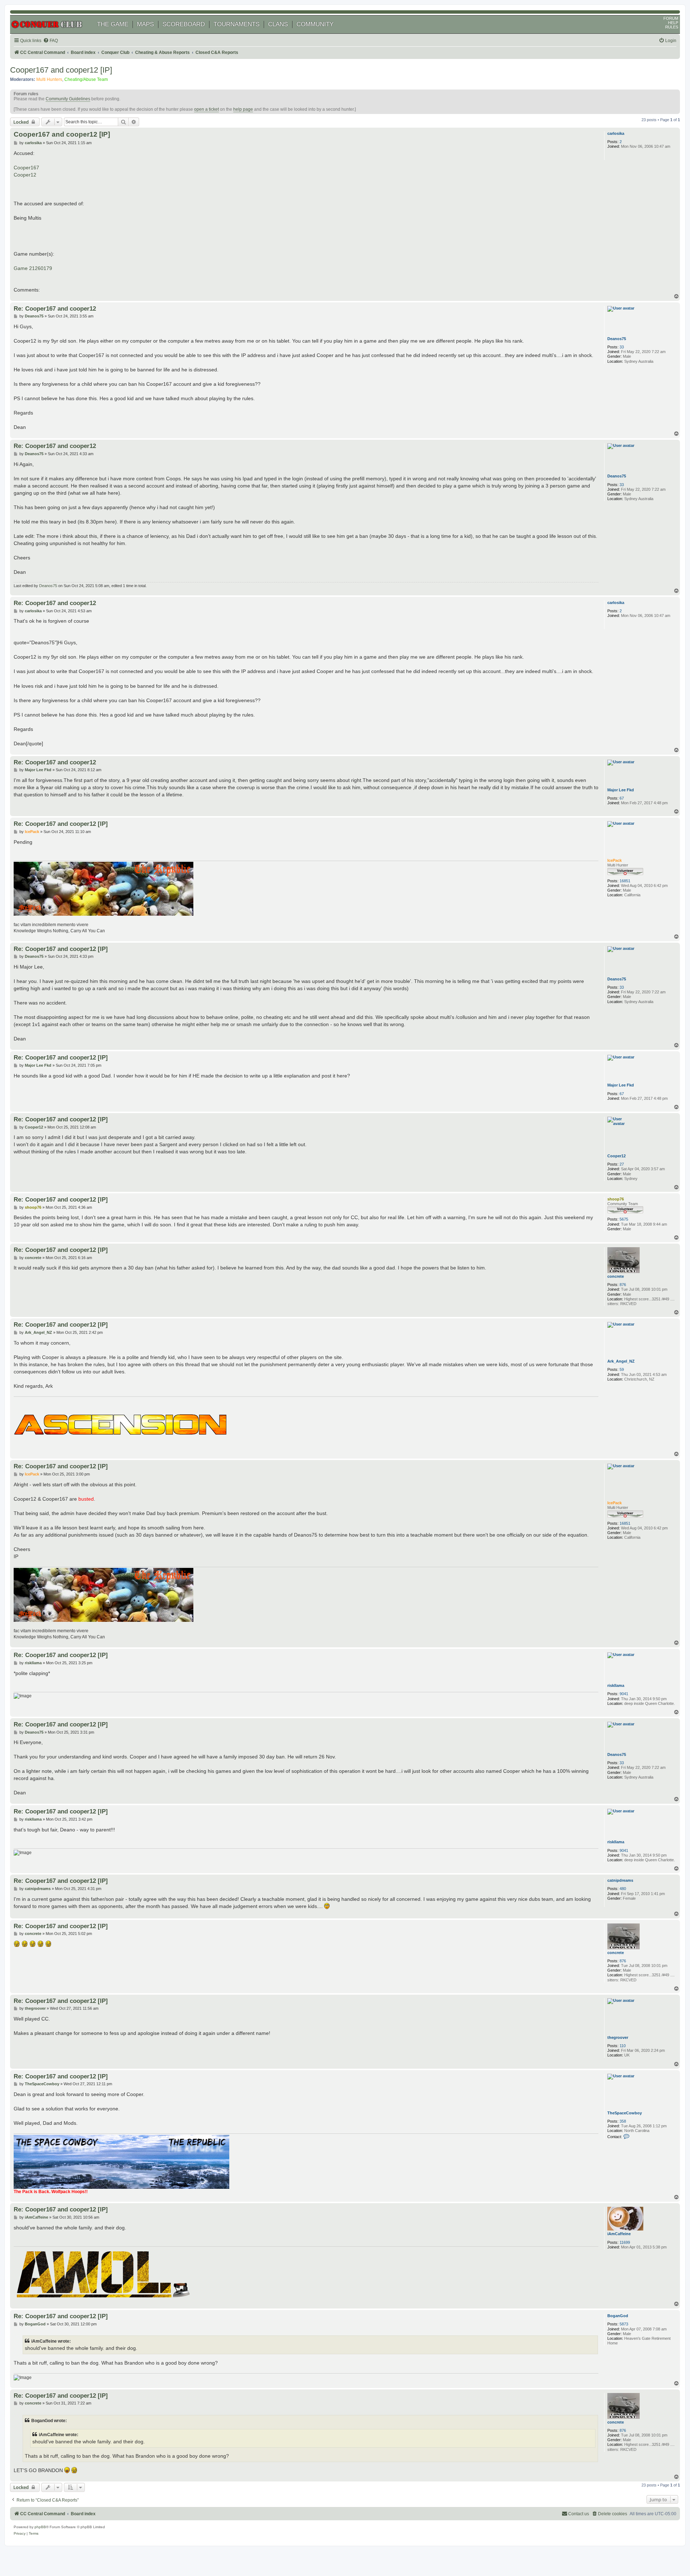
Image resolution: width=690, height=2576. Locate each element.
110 (623, 2046)
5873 (624, 2324)
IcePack (615, 860)
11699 (625, 2242)
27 (622, 1164)
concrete (616, 1276)
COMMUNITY (315, 24)
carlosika (616, 133)
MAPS (145, 24)
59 (622, 1369)
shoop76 (616, 1199)
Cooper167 (26, 168)
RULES (672, 27)
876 (623, 1285)
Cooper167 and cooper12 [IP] (61, 70)
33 (622, 347)
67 (622, 798)
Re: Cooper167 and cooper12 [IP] (61, 824)
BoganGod (618, 2316)
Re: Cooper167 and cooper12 (55, 308)
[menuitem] (50, 41)
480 (623, 1889)
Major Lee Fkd (621, 790)
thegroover (618, 2037)
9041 (624, 1694)
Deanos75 (617, 339)
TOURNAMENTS (236, 24)
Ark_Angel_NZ (621, 1361)
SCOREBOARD (184, 24)
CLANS (278, 24)
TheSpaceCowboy (625, 2113)
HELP (673, 23)
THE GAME (113, 24)
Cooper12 (25, 175)
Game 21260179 (33, 268)
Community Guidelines (68, 99)
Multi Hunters (49, 79)
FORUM (671, 18)
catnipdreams (620, 1880)
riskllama (616, 1685)
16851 (625, 881)
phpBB (40, 2527)
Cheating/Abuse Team (86, 79)
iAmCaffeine (619, 2234)
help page (243, 109)
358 (623, 2121)
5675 (624, 1219)
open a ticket (206, 109)
